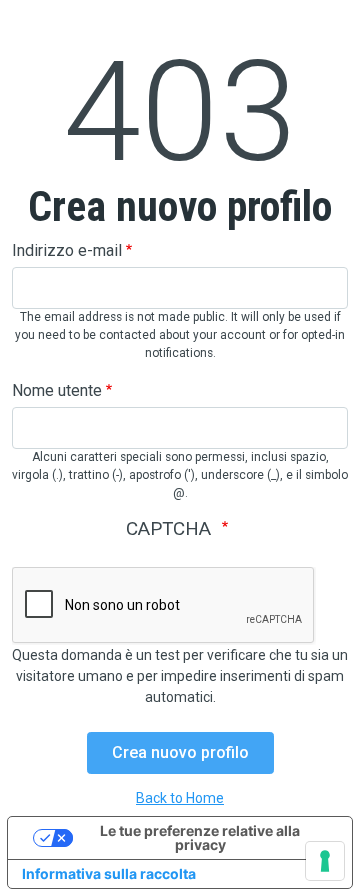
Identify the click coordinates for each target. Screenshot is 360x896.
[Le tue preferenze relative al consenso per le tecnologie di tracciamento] (325, 861)
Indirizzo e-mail (67, 250)
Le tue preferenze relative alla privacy (200, 837)
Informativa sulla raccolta (109, 873)
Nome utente (57, 390)
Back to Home (180, 798)
